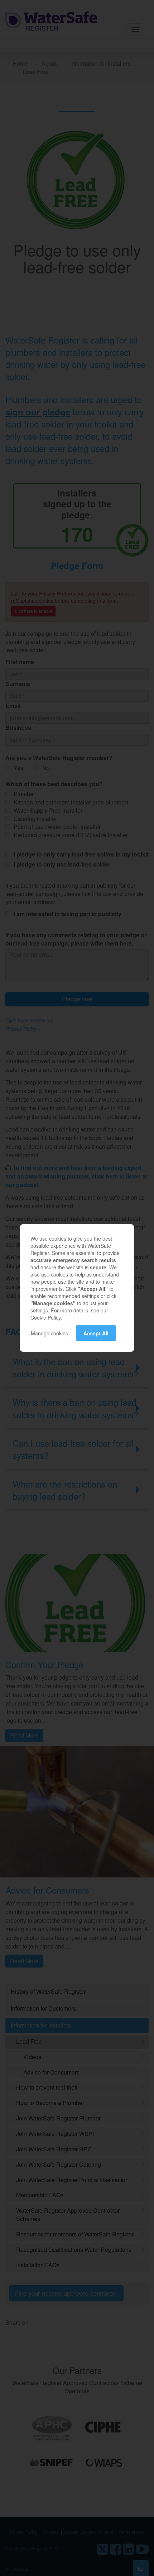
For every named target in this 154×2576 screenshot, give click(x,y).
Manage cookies (49, 1333)
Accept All (96, 1333)
